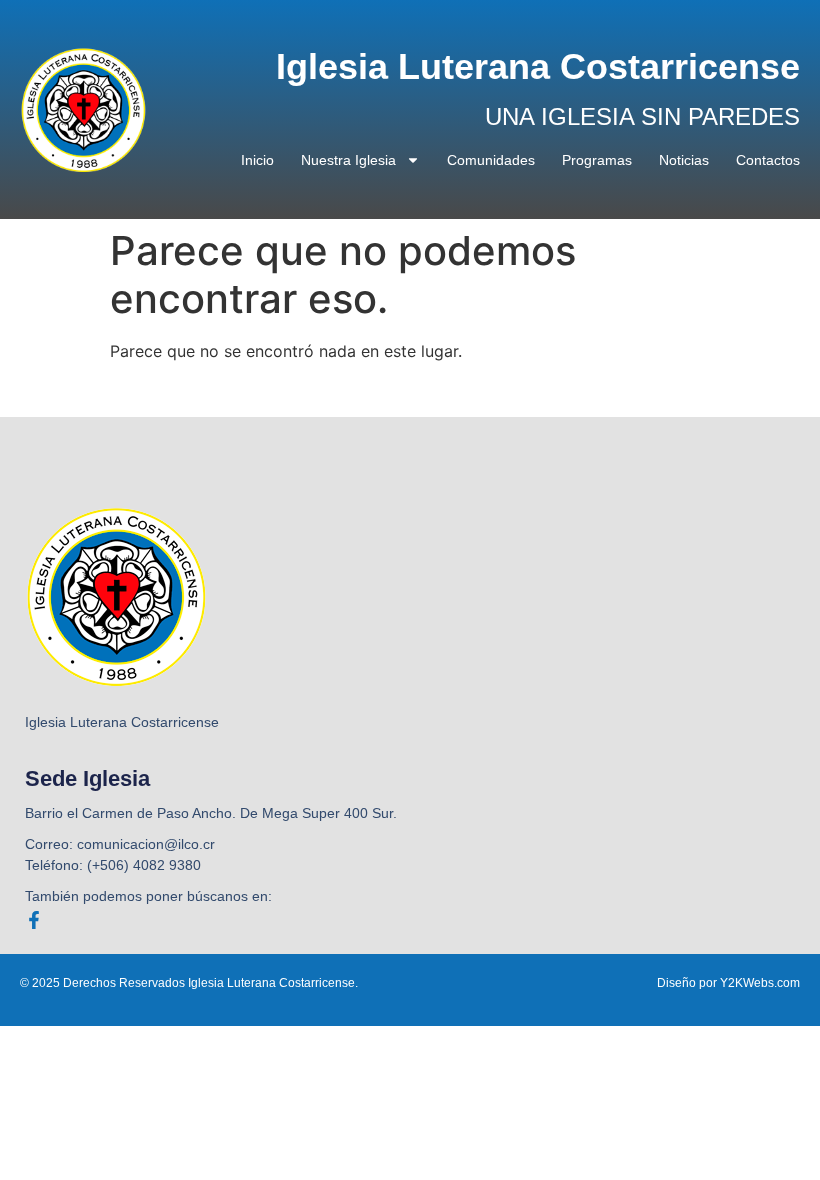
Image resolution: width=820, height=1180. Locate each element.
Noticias (684, 160)
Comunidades (491, 160)
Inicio (257, 160)
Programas (597, 160)
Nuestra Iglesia (348, 160)
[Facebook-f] (34, 920)
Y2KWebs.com (760, 983)
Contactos (768, 160)
